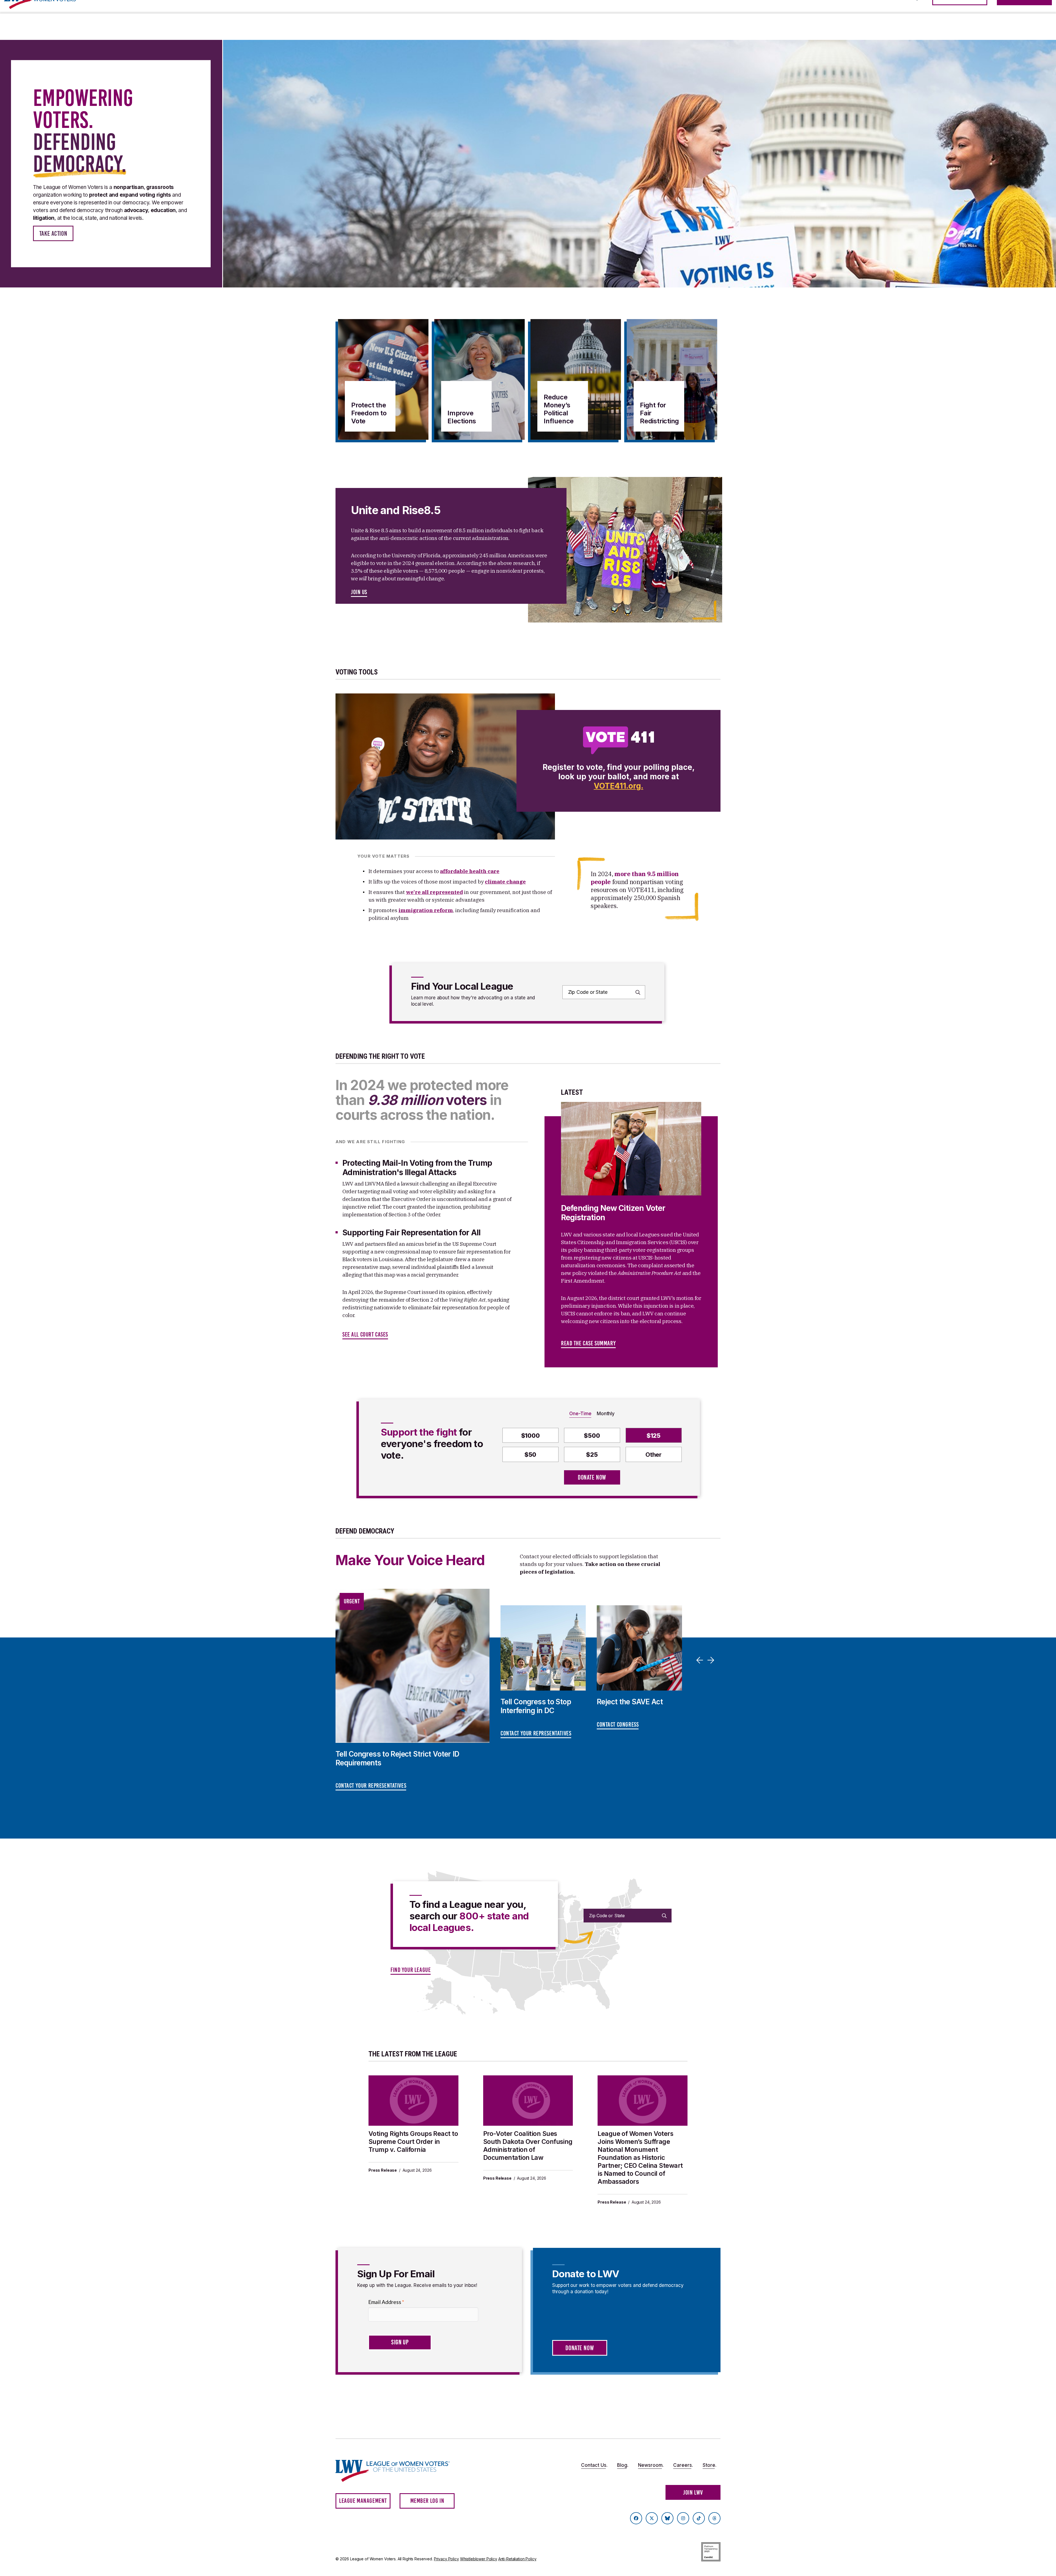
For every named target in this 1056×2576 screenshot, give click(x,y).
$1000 (530, 1436)
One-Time (580, 1414)
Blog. (623, 2465)
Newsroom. (651, 2465)
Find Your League (411, 1970)
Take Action (53, 234)
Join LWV (693, 2493)
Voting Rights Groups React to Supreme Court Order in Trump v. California (413, 2142)
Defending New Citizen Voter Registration (613, 1213)
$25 (592, 1455)
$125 (654, 1436)
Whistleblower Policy (479, 2559)
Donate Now (592, 1477)
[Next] (712, 1660)
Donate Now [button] (580, 2348)
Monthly (606, 1414)
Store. (710, 2465)
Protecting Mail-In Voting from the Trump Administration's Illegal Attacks (417, 1168)
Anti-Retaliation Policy (517, 2559)
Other (654, 1455)
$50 (530, 1455)
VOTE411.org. (618, 786)
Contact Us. (594, 2465)
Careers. (683, 2465)
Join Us (359, 592)
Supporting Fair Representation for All (412, 1233)
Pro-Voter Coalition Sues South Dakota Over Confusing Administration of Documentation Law (528, 2146)
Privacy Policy (446, 2559)
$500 (592, 1436)
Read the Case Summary (588, 1343)
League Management (363, 2501)
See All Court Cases (365, 1334)
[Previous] (701, 1660)
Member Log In (427, 2501)
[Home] (398, 2471)
